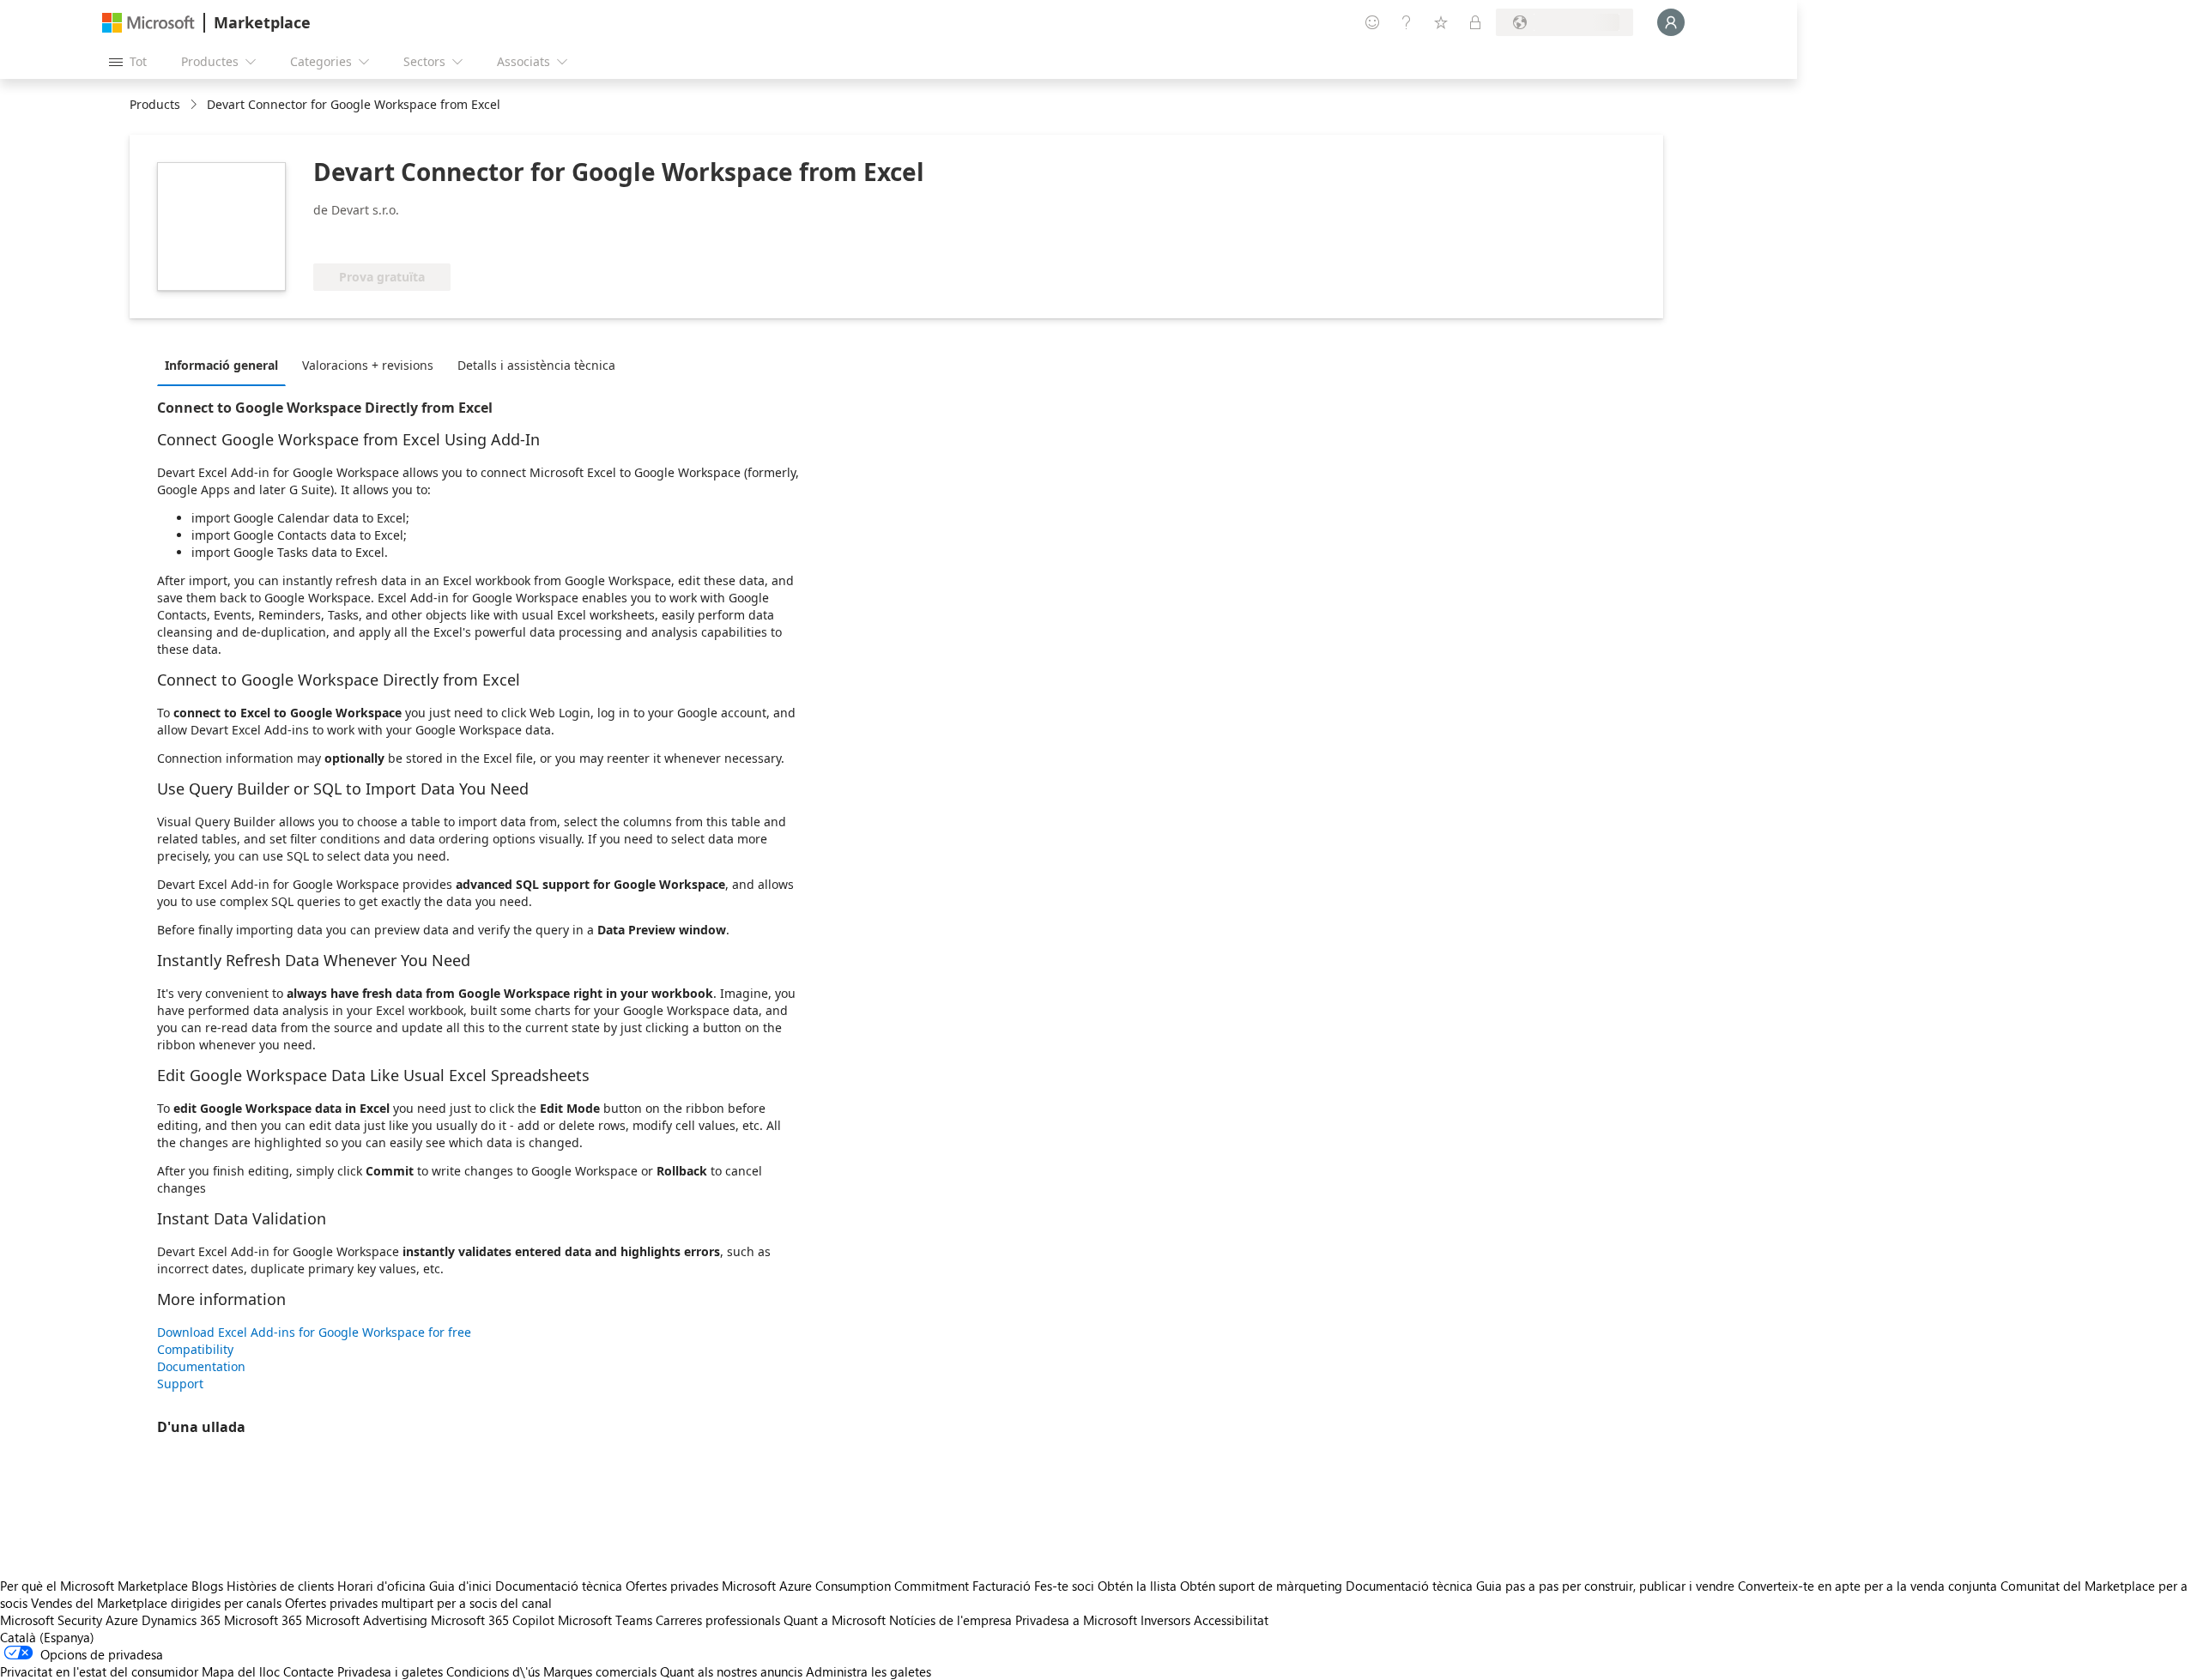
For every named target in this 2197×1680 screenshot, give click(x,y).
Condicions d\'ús (493, 1671)
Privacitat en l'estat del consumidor (99, 1671)
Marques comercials (600, 1671)
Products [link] (155, 104)
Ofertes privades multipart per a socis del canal (418, 1603)
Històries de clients (280, 1586)
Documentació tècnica (559, 1586)
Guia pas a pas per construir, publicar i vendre (1605, 1586)
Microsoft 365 (263, 1620)
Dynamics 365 (181, 1620)
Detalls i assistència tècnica (536, 365)
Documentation (201, 1366)
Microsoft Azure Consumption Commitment (847, 1586)
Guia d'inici (460, 1586)
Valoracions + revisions (368, 365)
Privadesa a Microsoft (1076, 1620)
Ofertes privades (672, 1586)
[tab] (226, 365)
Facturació (1002, 1586)
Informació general (221, 365)
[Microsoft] (148, 23)
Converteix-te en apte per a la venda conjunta (1867, 1586)
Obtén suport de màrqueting (1261, 1586)
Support (180, 1384)
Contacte (309, 1671)
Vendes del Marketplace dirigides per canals (156, 1603)
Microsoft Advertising (366, 1620)
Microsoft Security (51, 1620)
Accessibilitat (1231, 1620)
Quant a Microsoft (835, 1620)
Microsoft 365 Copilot (493, 1620)
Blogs (207, 1586)
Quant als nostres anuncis (731, 1671)
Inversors (1165, 1620)
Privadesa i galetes (390, 1671)
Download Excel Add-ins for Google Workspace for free (314, 1332)
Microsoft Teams (605, 1620)
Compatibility (195, 1349)
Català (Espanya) (47, 1637)
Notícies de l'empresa (950, 1620)
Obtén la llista (1137, 1586)
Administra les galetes (869, 1671)
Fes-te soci (1064, 1586)
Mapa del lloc (241, 1671)
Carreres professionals (718, 1620)
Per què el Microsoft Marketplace (94, 1586)
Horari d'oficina (381, 1586)
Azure (122, 1620)
